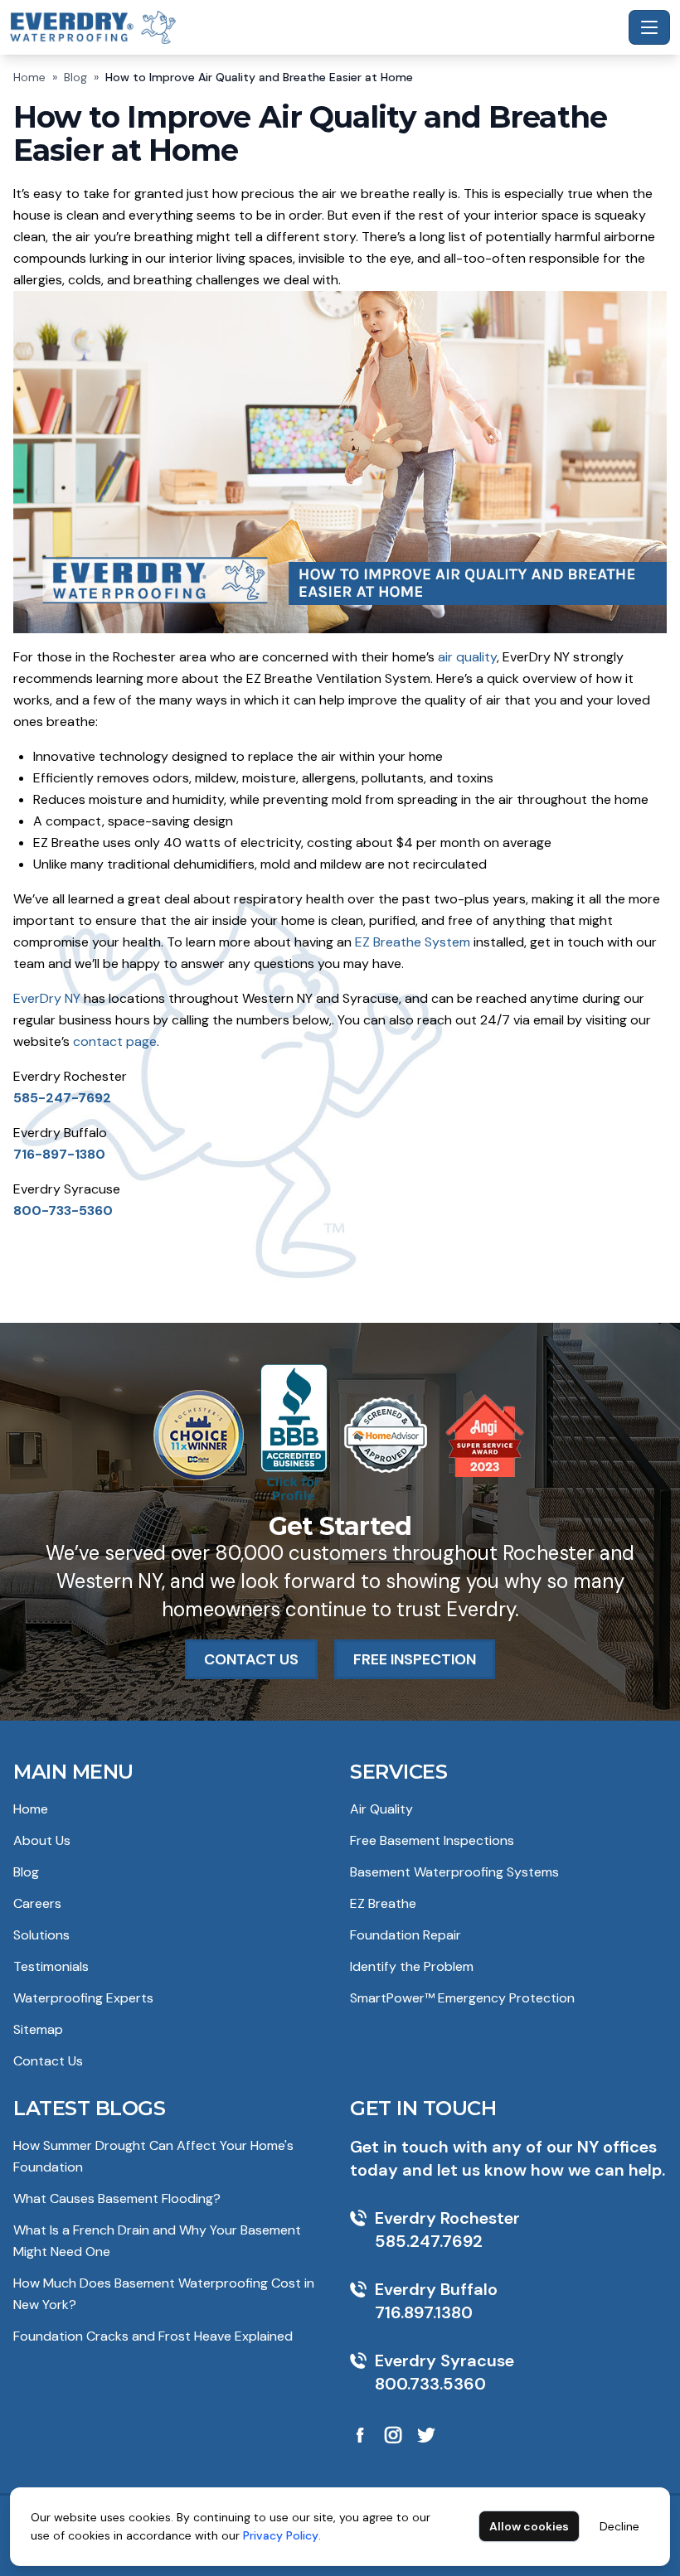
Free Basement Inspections (432, 1840)
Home (29, 77)
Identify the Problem (412, 1966)
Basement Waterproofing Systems (454, 1872)
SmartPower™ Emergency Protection (462, 1998)
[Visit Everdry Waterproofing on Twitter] (426, 2435)
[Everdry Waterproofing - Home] (316, 27)
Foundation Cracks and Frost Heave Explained (153, 2336)
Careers (37, 1903)
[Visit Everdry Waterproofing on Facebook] (360, 2435)
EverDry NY (47, 998)
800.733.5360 (430, 2384)
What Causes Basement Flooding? (117, 2198)
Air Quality (381, 1809)
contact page (115, 1041)
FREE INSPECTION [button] (415, 1659)
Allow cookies (529, 2526)
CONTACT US (251, 1659)
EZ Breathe (383, 1903)
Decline (619, 2526)
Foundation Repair (406, 1935)
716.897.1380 (424, 2312)
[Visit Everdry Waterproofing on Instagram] (393, 2435)
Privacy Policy (281, 2535)
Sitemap (38, 2029)
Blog (75, 77)
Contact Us (48, 2061)
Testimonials (51, 1966)
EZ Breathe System (413, 942)
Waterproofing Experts (83, 1998)
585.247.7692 (429, 2241)
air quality (467, 657)
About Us (42, 1840)
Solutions (41, 1935)
